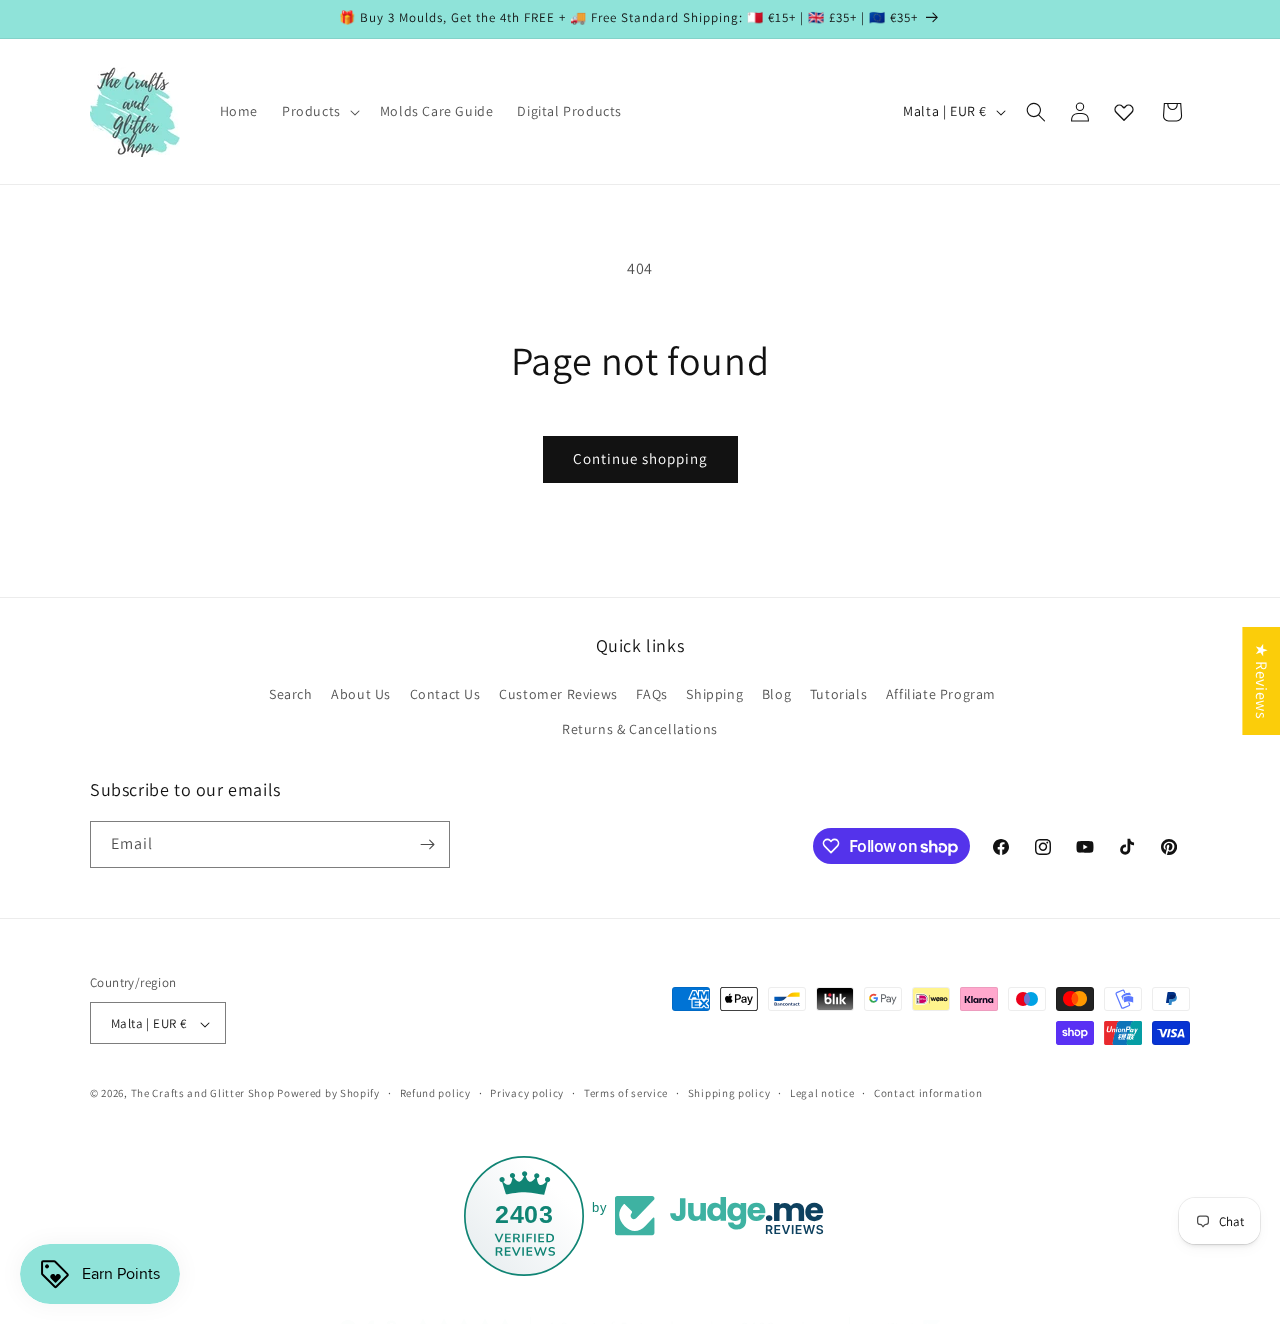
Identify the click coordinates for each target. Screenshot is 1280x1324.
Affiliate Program (941, 694)
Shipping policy (729, 1093)
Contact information (928, 1093)
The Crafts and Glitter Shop (203, 1094)
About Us (361, 694)
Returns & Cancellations (640, 730)
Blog (776, 694)
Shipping (714, 694)
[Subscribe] (427, 844)
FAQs (651, 694)
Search (291, 694)
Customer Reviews (558, 694)
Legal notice (822, 1093)
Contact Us (445, 694)
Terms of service (626, 1093)
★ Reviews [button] (1261, 681)
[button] (319, 111)
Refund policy (435, 1093)
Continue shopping (640, 458)
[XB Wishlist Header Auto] (1124, 112)
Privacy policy (527, 1093)
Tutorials (838, 694)
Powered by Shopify (328, 1094)
